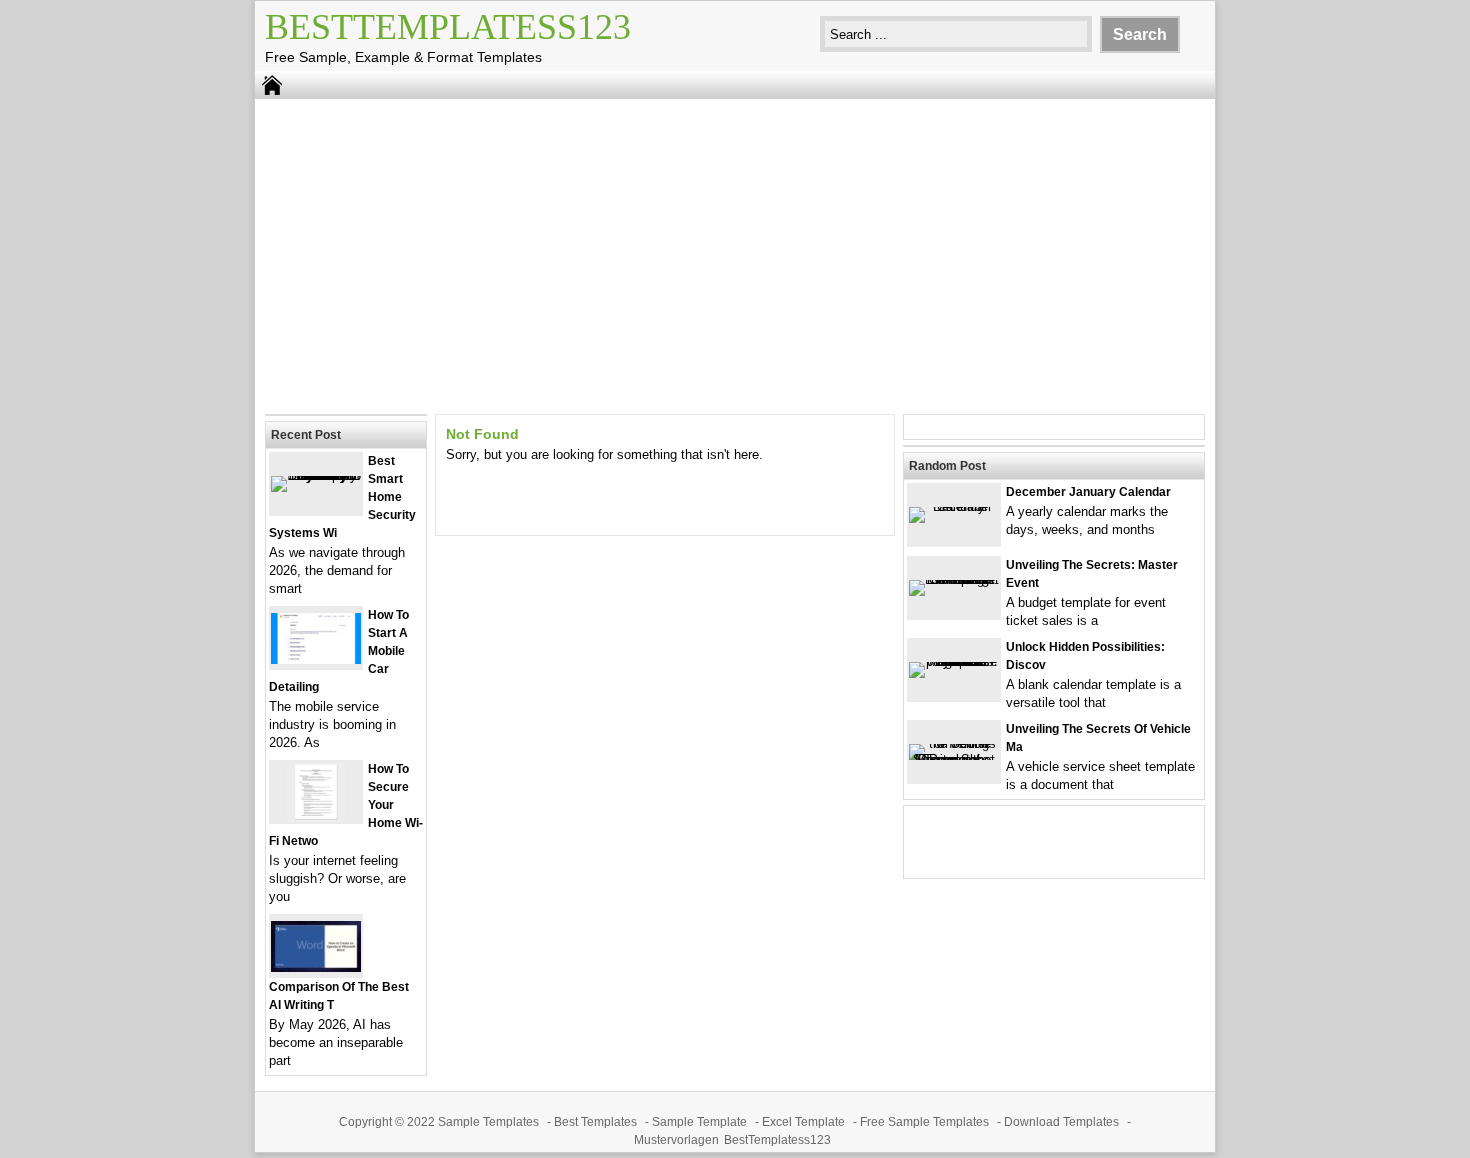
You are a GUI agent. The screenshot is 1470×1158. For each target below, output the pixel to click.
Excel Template (803, 1122)
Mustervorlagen (676, 1140)
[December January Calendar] (954, 506)
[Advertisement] (735, 254)
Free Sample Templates (924, 1122)
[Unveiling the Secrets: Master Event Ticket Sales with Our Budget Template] (954, 579)
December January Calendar (1088, 492)
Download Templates (1061, 1122)
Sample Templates (488, 1122)
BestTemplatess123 (448, 27)
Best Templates (595, 1122)
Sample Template (699, 1122)
